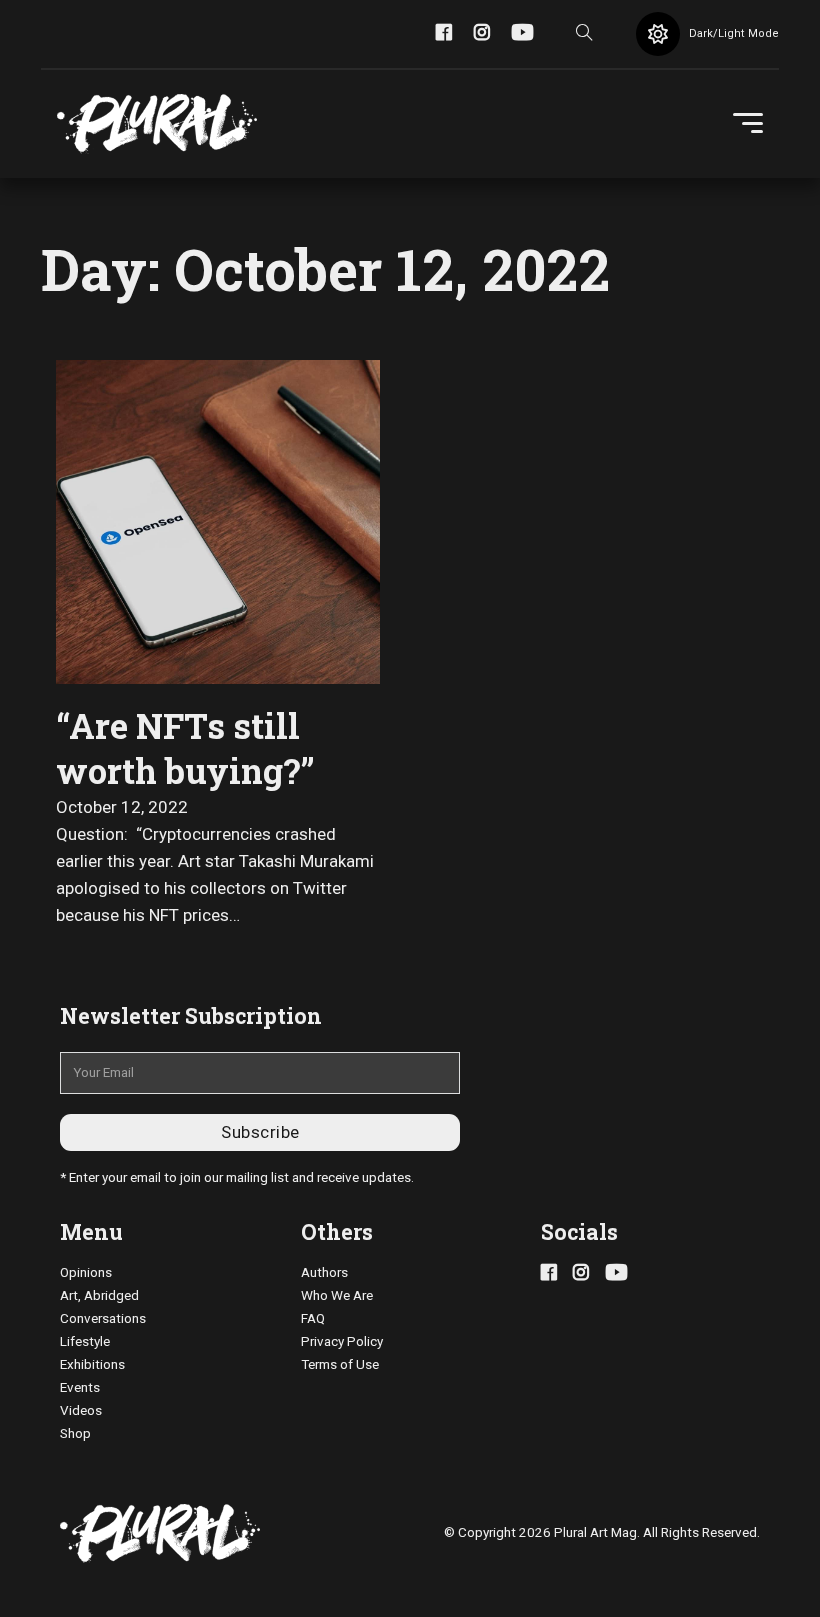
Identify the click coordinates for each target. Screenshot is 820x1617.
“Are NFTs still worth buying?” (185, 748)
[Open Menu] (748, 124)
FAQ (313, 1318)
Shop (75, 1433)
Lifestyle (85, 1341)
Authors (324, 1272)
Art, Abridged (99, 1295)
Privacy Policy (342, 1341)
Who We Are (337, 1295)
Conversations (103, 1318)
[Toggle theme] (658, 34)
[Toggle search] (585, 34)
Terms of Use (340, 1364)
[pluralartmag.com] (157, 124)
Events (80, 1387)
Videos (81, 1410)
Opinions (86, 1272)
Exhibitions (92, 1364)
